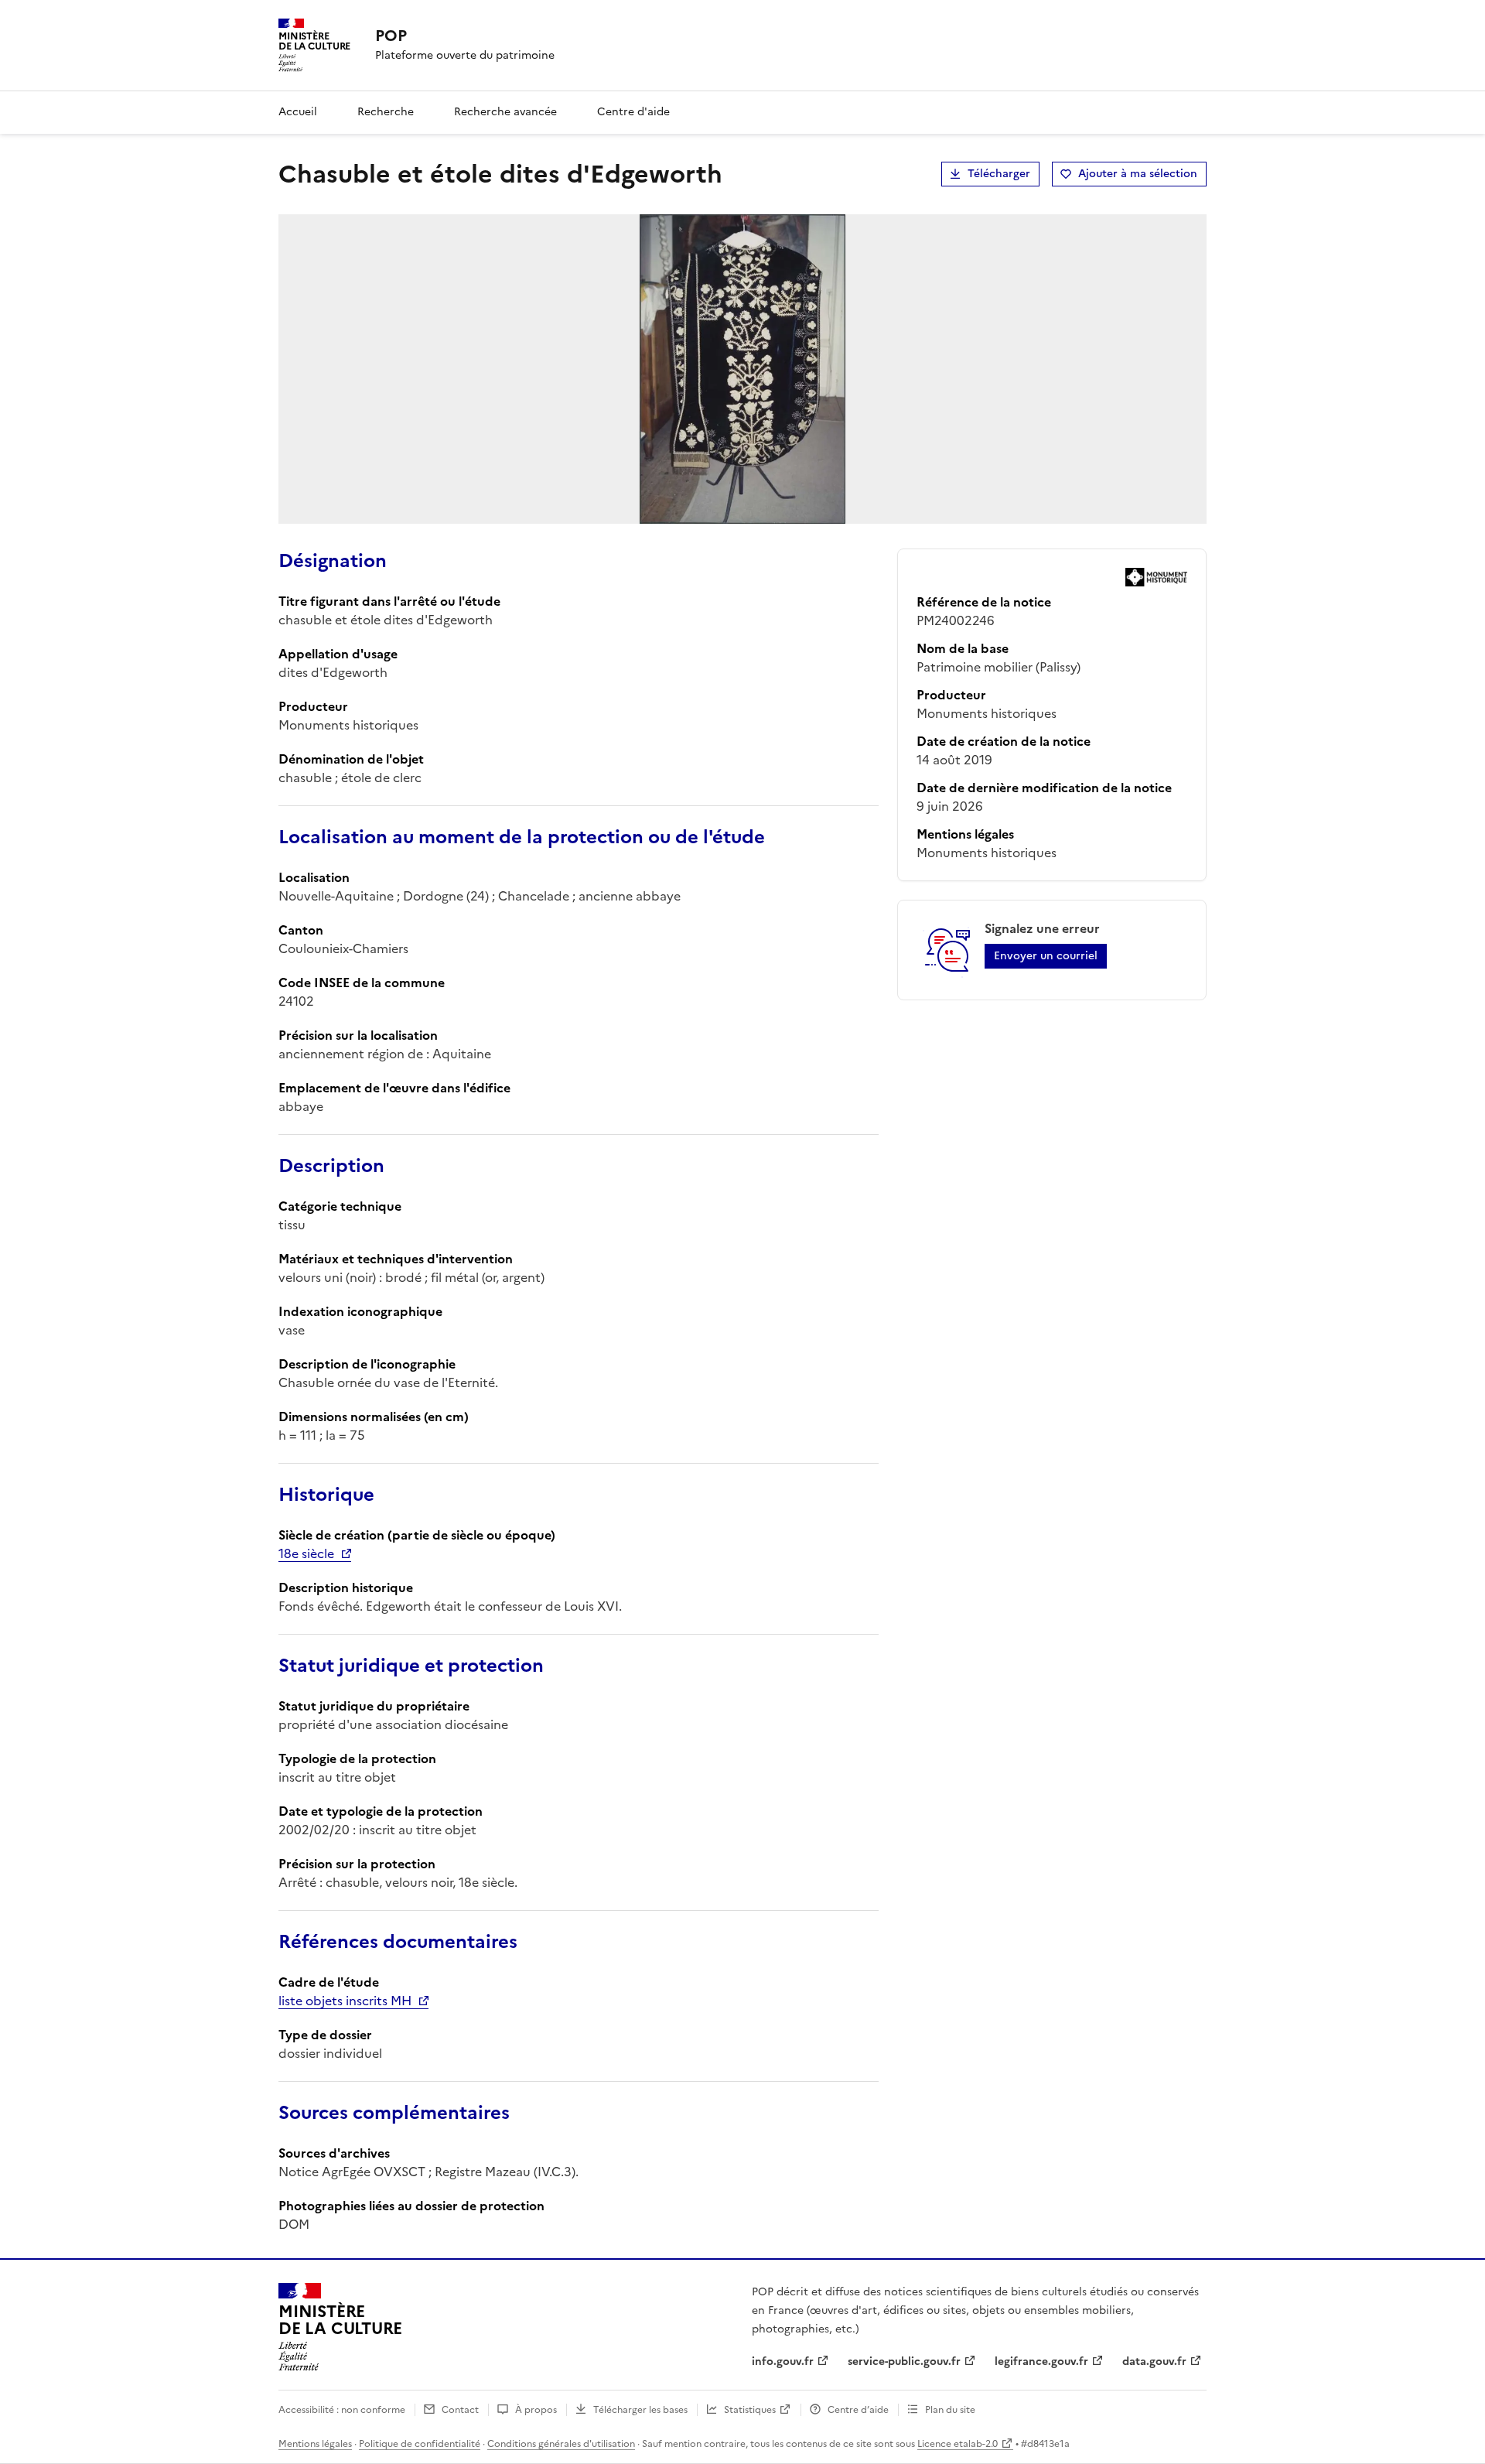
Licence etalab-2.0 (958, 2444)
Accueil (298, 112)
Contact (460, 2410)
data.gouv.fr (1154, 2361)
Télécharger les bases (640, 2410)
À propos (536, 2410)
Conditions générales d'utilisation (561, 2444)
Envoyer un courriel (1046, 956)
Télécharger (999, 174)
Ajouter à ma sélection (1138, 174)
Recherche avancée (505, 112)
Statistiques (750, 2410)
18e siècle (306, 1553)
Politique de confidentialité (420, 2444)
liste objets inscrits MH (345, 2001)
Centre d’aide (858, 2410)
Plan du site (950, 2410)
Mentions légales (315, 2444)
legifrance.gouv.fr (1041, 2361)
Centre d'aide (633, 112)
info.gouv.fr (783, 2361)
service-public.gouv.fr (904, 2361)
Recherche (386, 112)
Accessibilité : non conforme (342, 2410)
